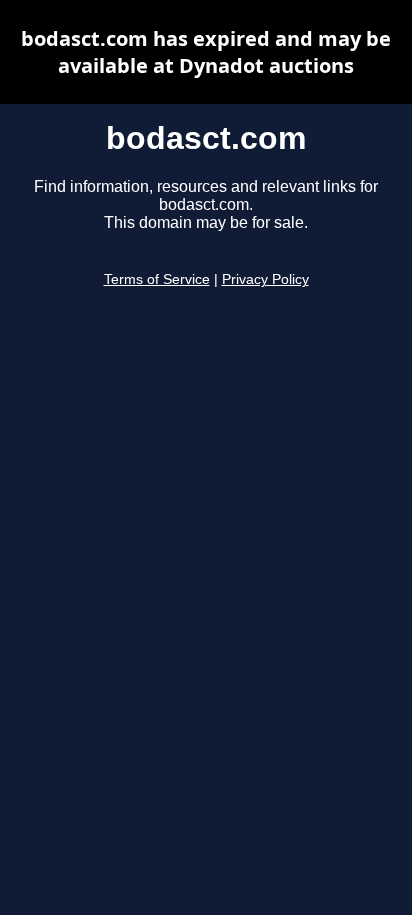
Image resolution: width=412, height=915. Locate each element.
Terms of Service (157, 279)
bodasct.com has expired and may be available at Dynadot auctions (206, 52)
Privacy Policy (265, 279)
